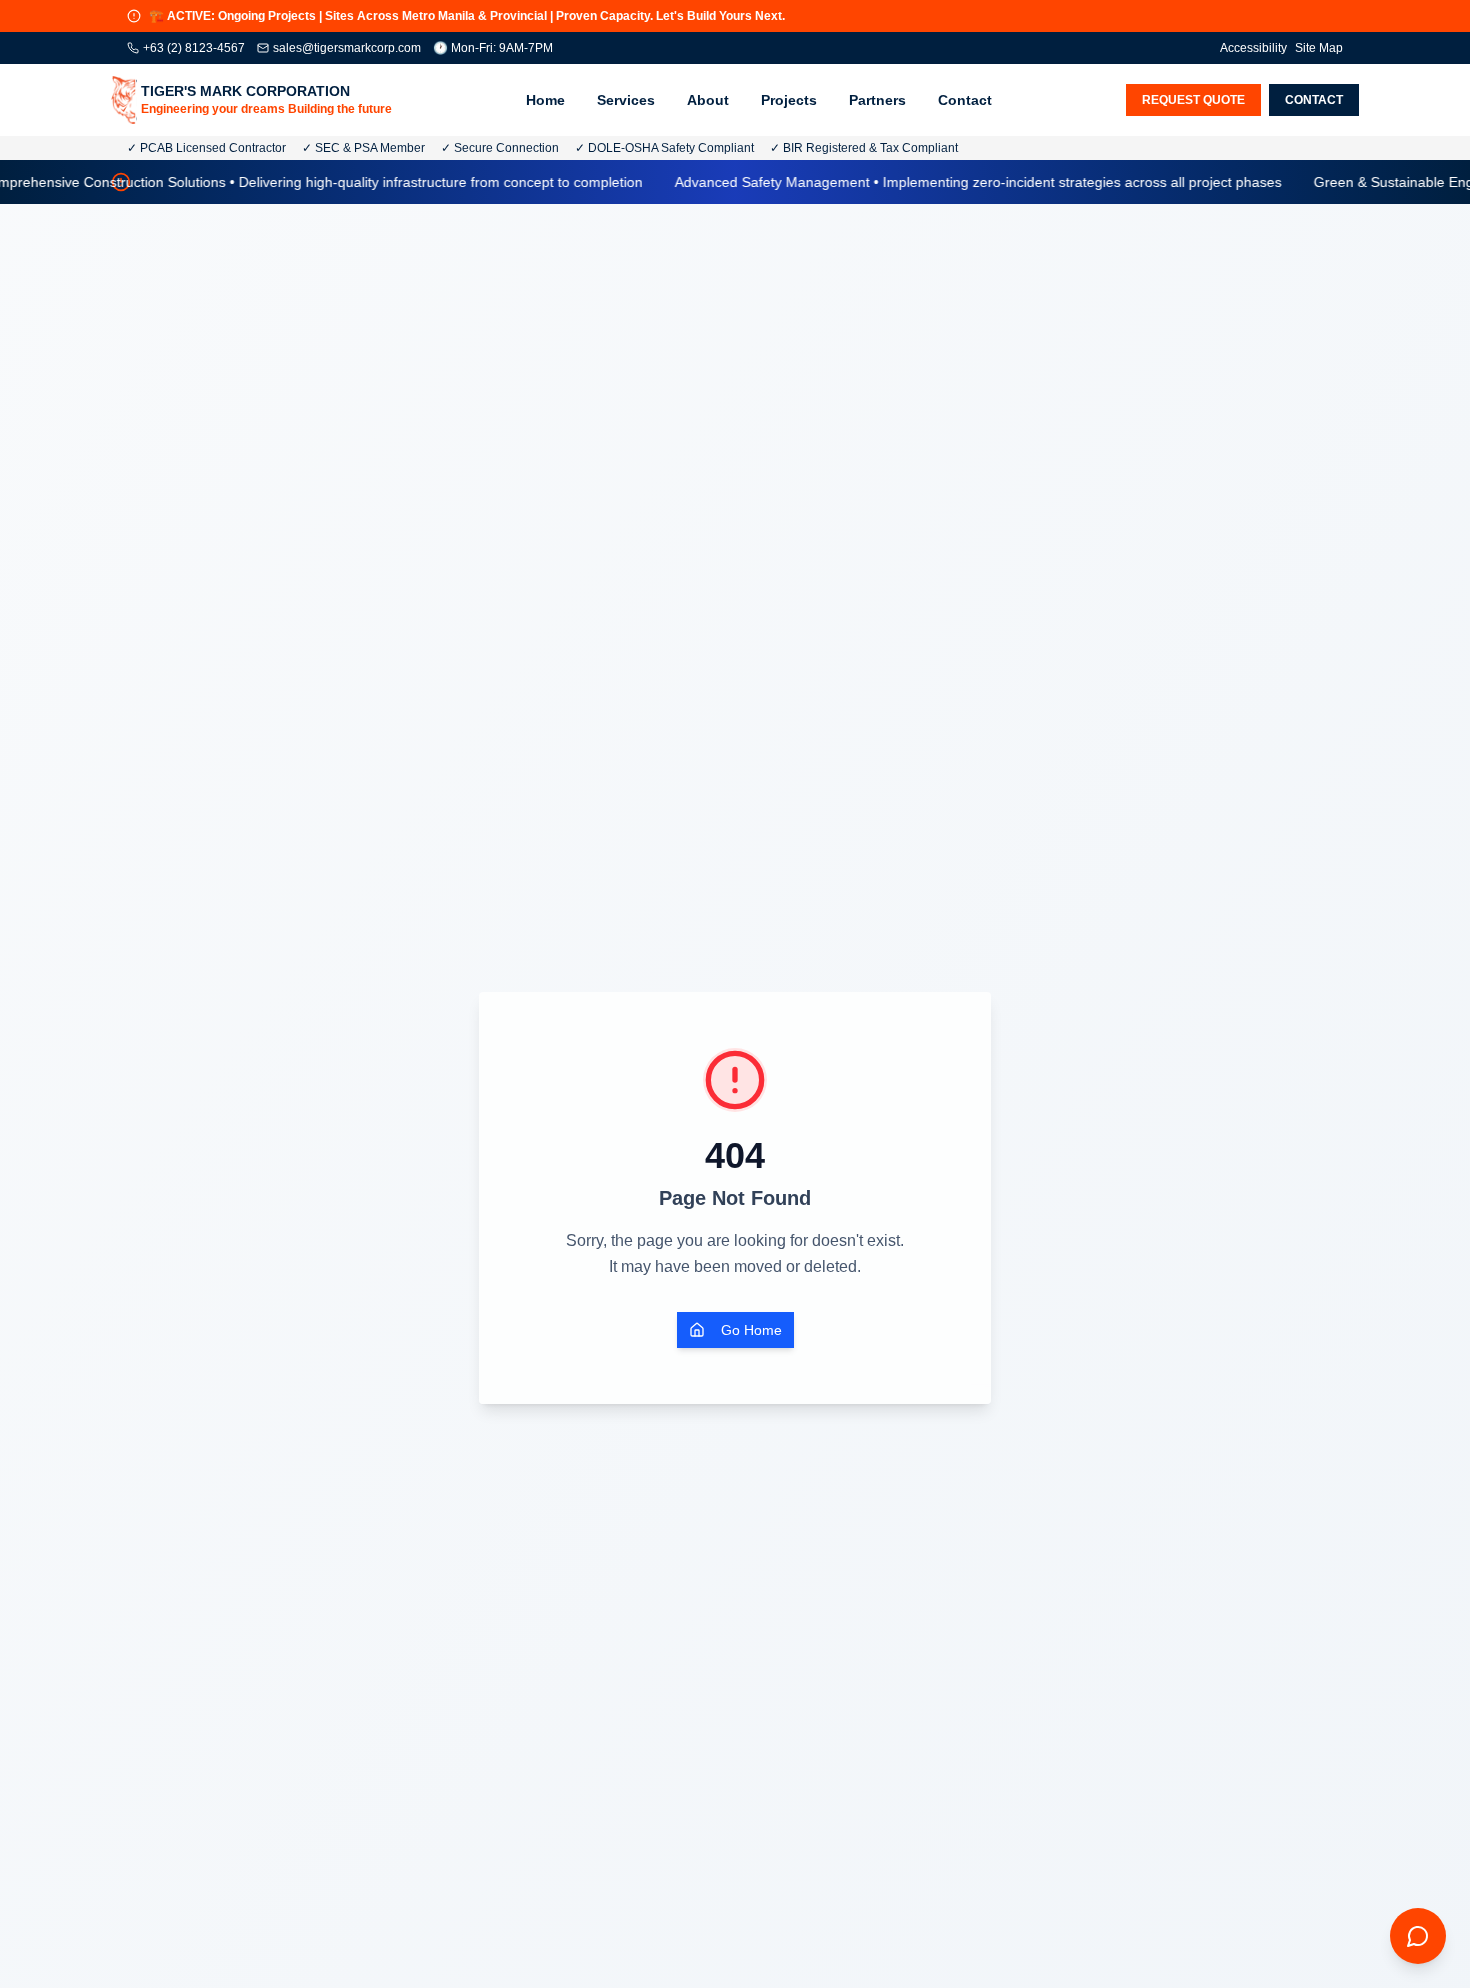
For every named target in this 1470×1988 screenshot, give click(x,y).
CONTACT (1314, 100)
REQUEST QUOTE (1193, 100)
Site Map (1319, 48)
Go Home (751, 1330)
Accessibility (1253, 48)
